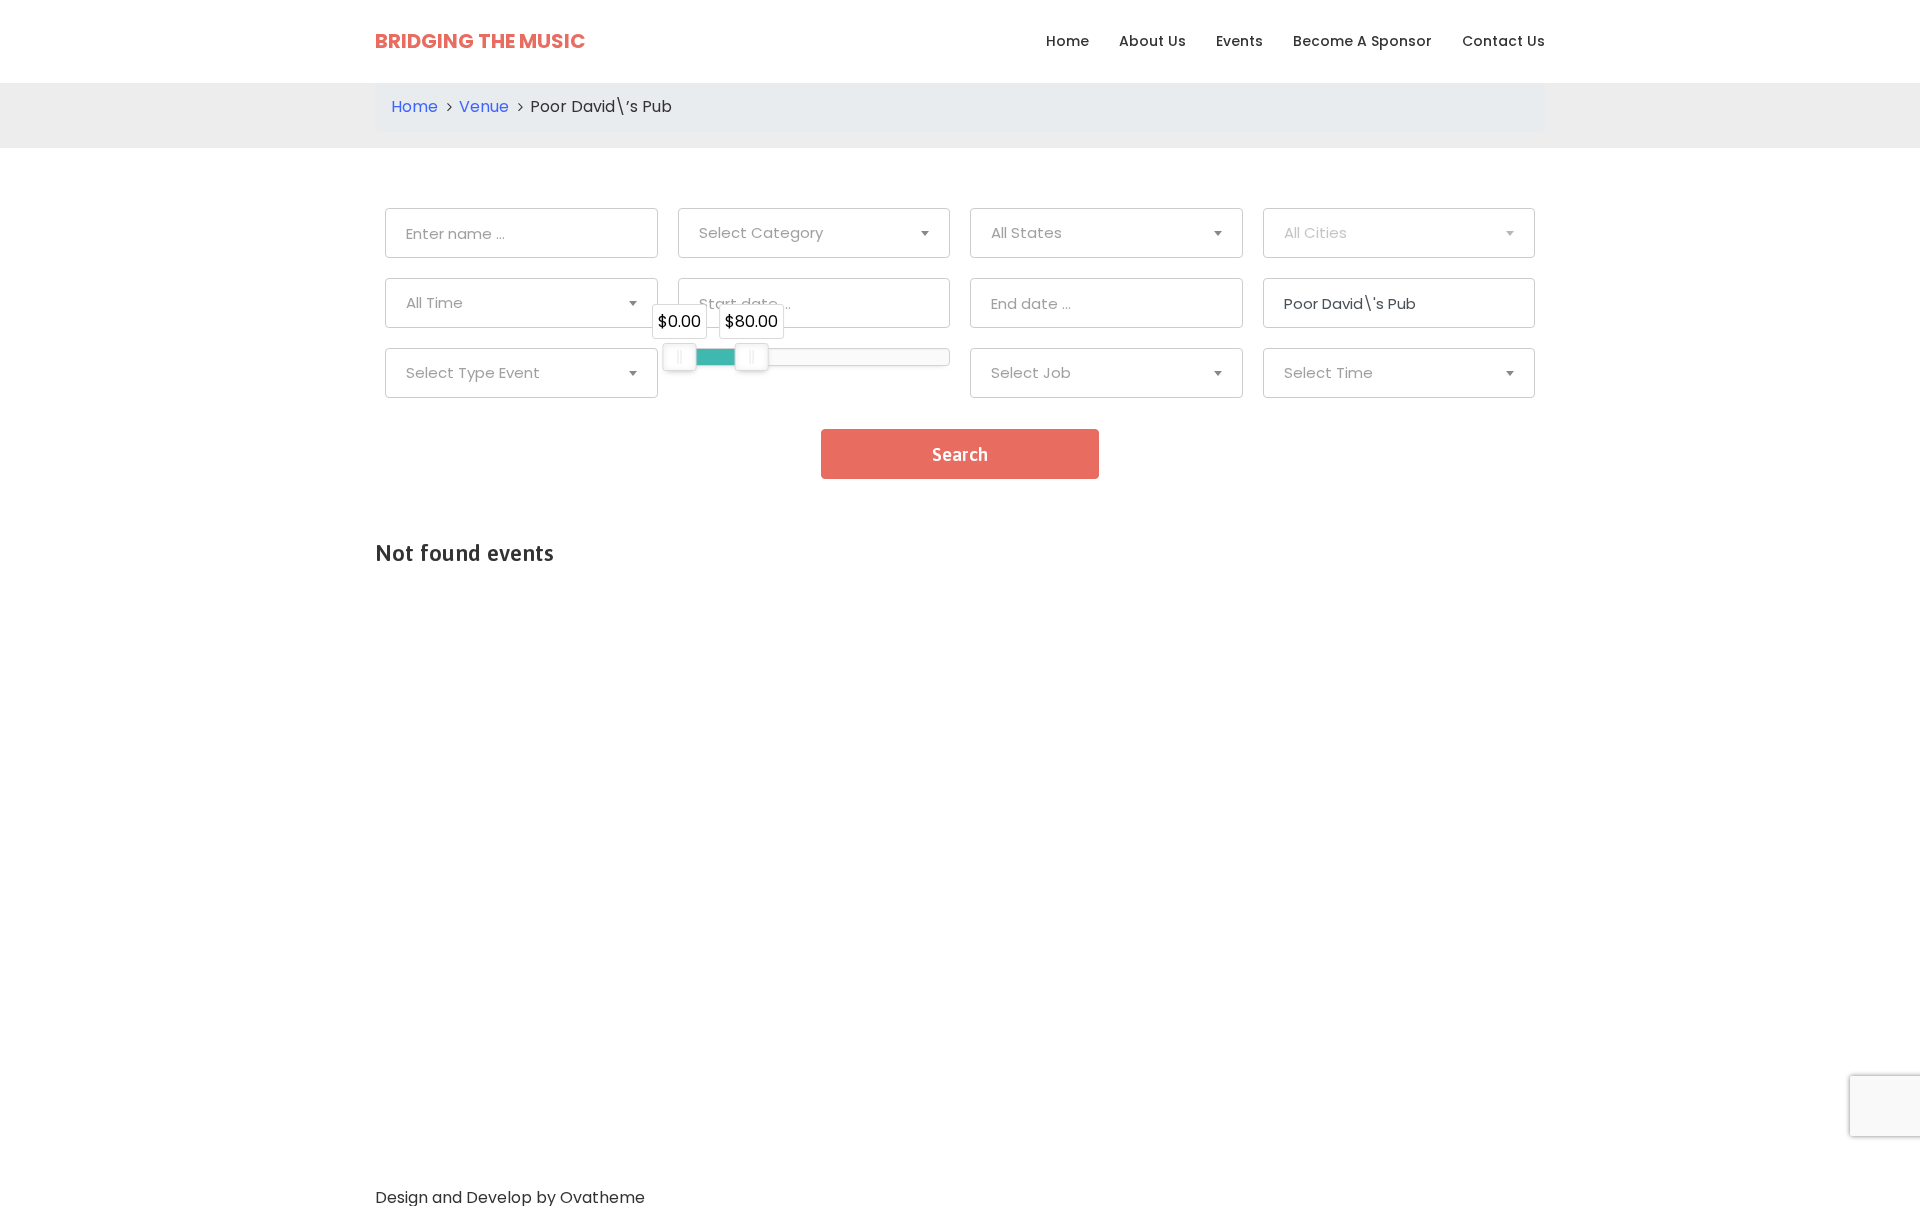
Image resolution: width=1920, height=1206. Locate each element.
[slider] (679, 357)
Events (1239, 41)
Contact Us (1503, 41)
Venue (484, 106)
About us (1152, 41)
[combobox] (814, 233)
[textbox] (814, 233)
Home (1067, 41)
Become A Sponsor (1362, 41)
